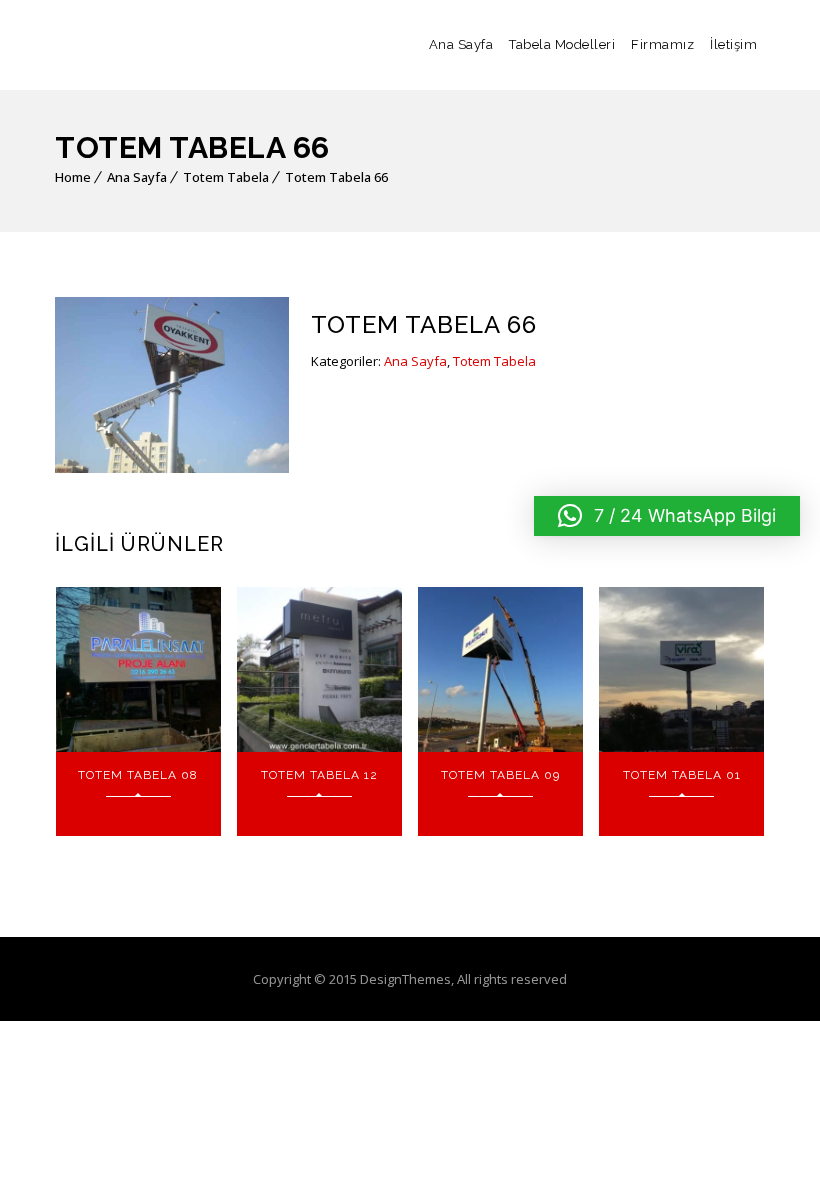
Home (73, 177)
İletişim (733, 44)
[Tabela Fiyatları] (125, 45)
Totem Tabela (226, 177)
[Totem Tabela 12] (319, 669)
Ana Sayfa (461, 44)
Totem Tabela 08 (138, 775)
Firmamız (662, 44)
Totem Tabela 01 (682, 775)
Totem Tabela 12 (319, 775)
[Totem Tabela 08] (138, 669)
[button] (667, 516)
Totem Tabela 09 (500, 775)
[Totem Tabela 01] (681, 669)
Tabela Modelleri (562, 44)
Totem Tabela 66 (336, 177)
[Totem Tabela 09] (500, 669)
